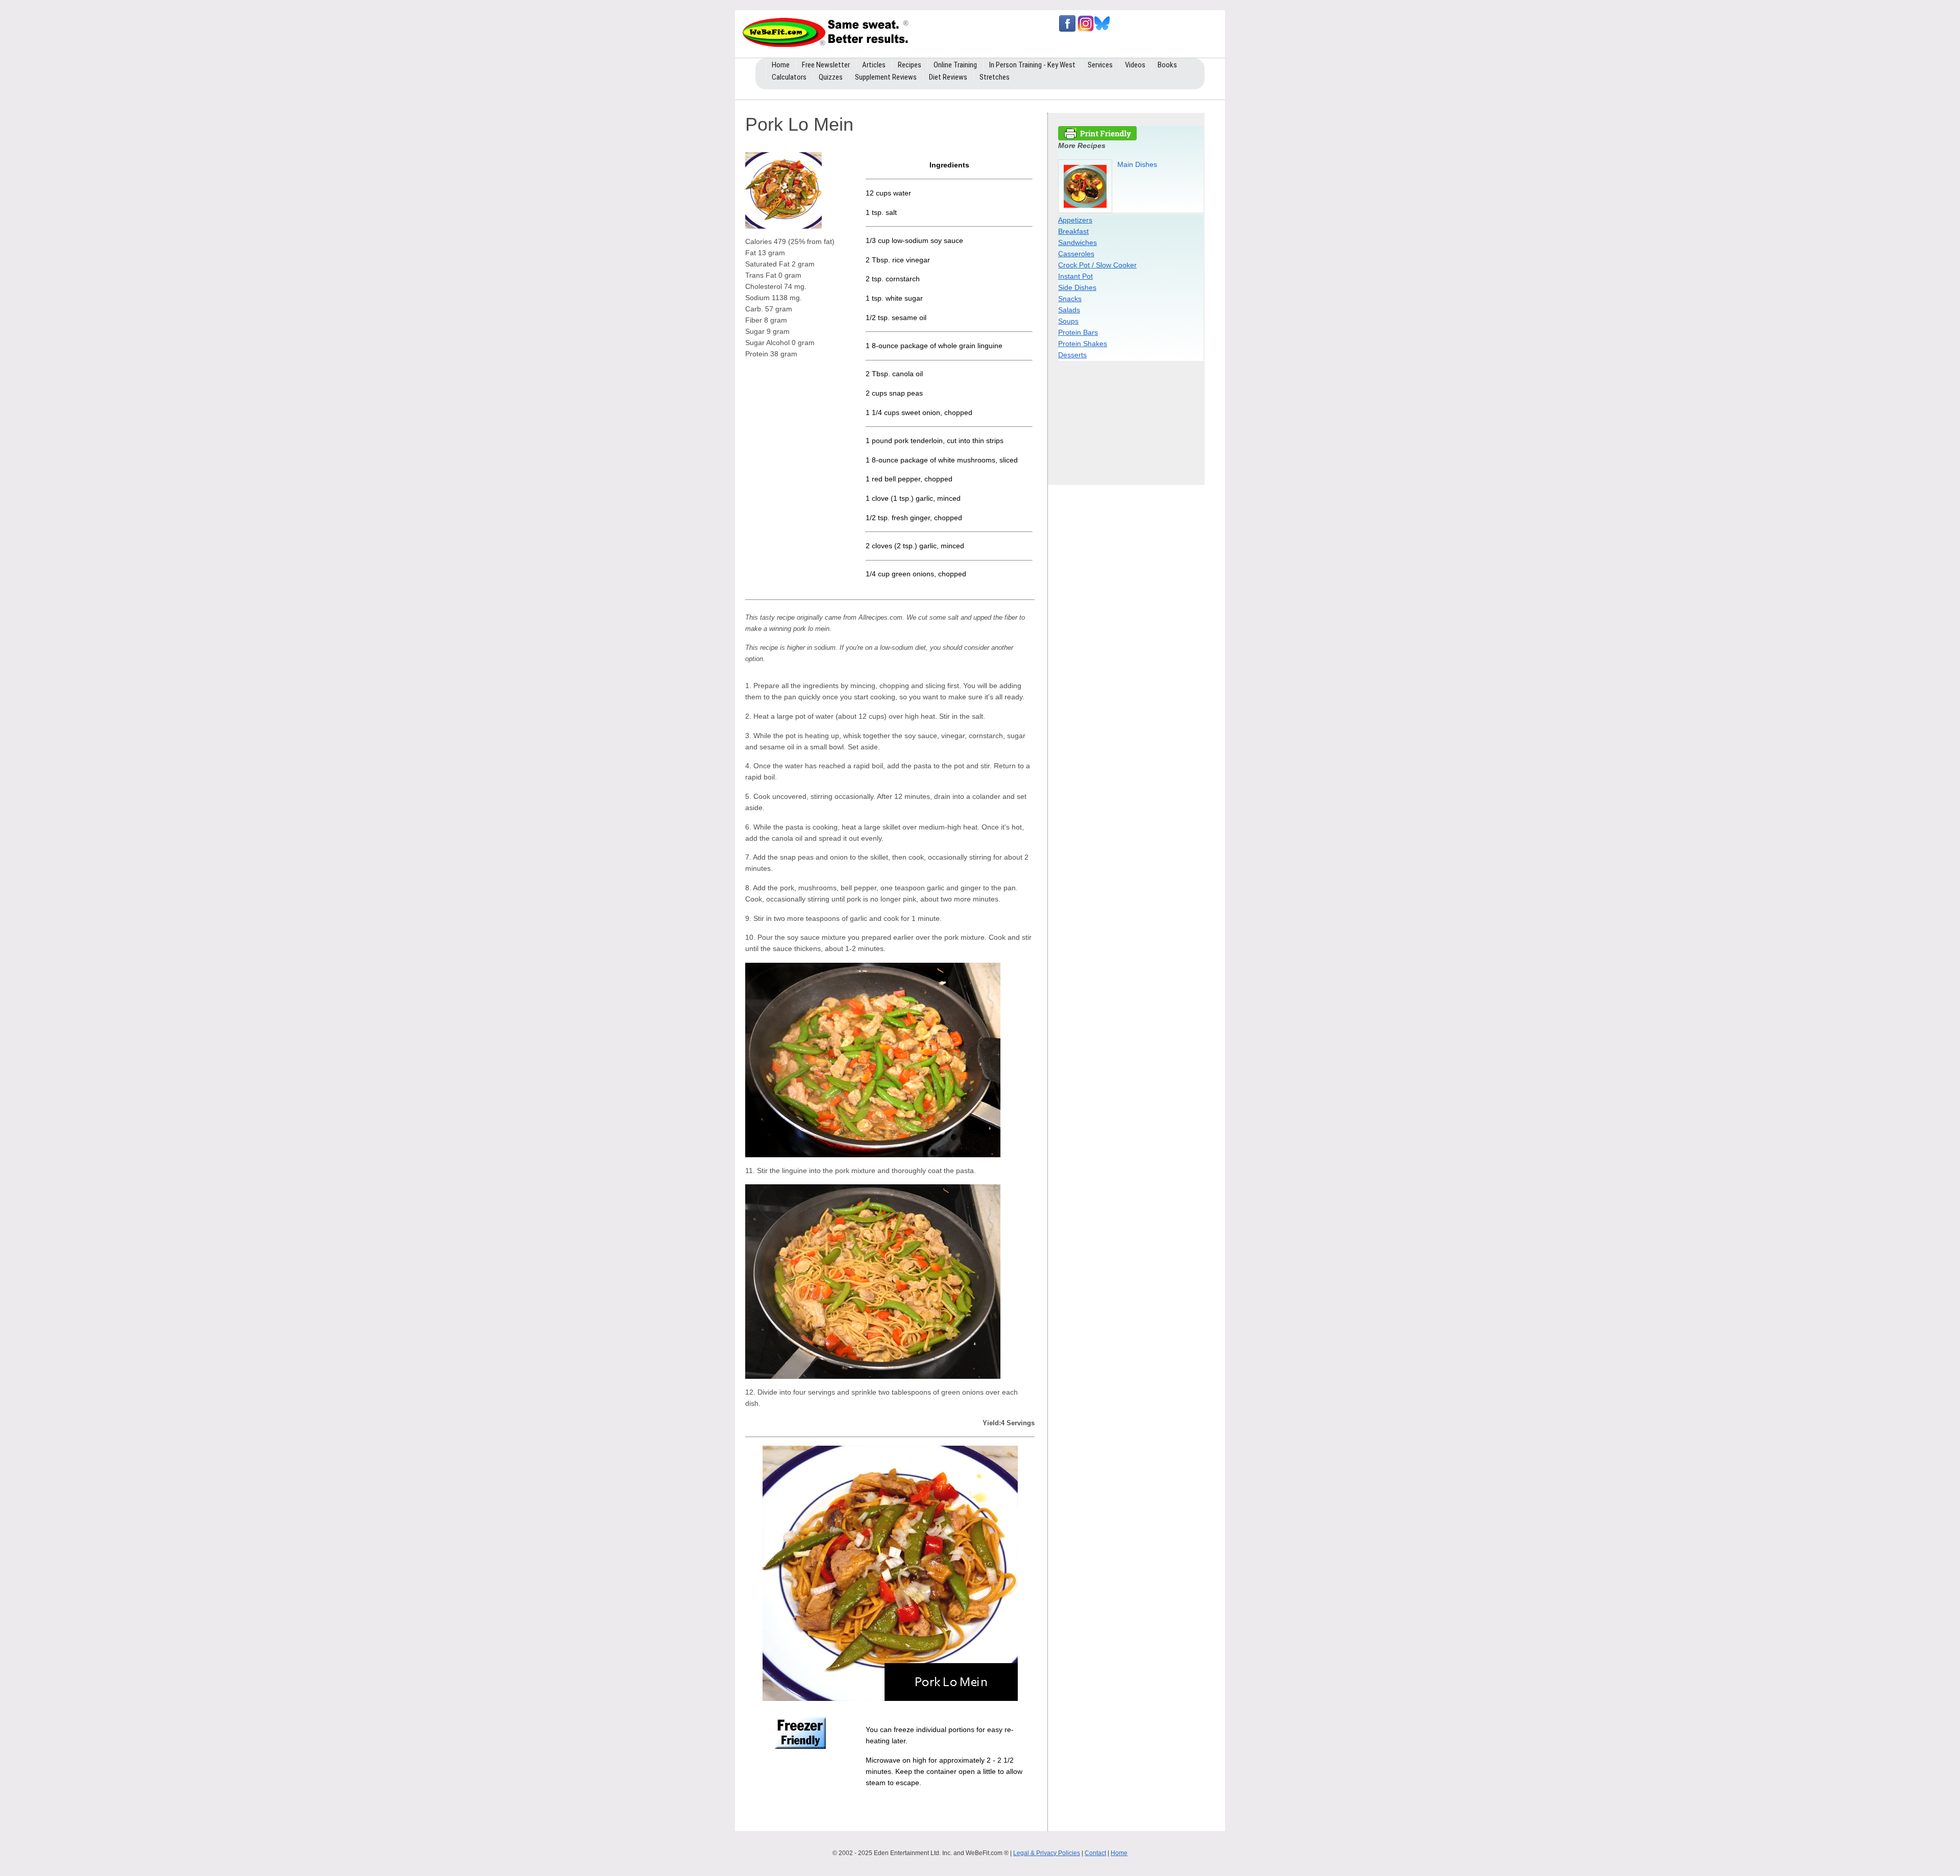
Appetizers (1075, 220)
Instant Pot (1075, 276)
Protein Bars (1078, 332)
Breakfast (1073, 231)
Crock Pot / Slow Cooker (1097, 265)
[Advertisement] (1132, 420)
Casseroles (1076, 254)
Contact (1095, 1853)
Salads (1069, 310)
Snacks (1070, 299)
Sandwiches (1077, 242)
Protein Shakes (1083, 344)
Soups (1068, 321)
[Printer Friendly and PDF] (1097, 138)
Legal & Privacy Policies (1047, 1853)
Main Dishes (1137, 164)
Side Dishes (1077, 287)
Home (1119, 1853)
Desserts (1072, 355)
